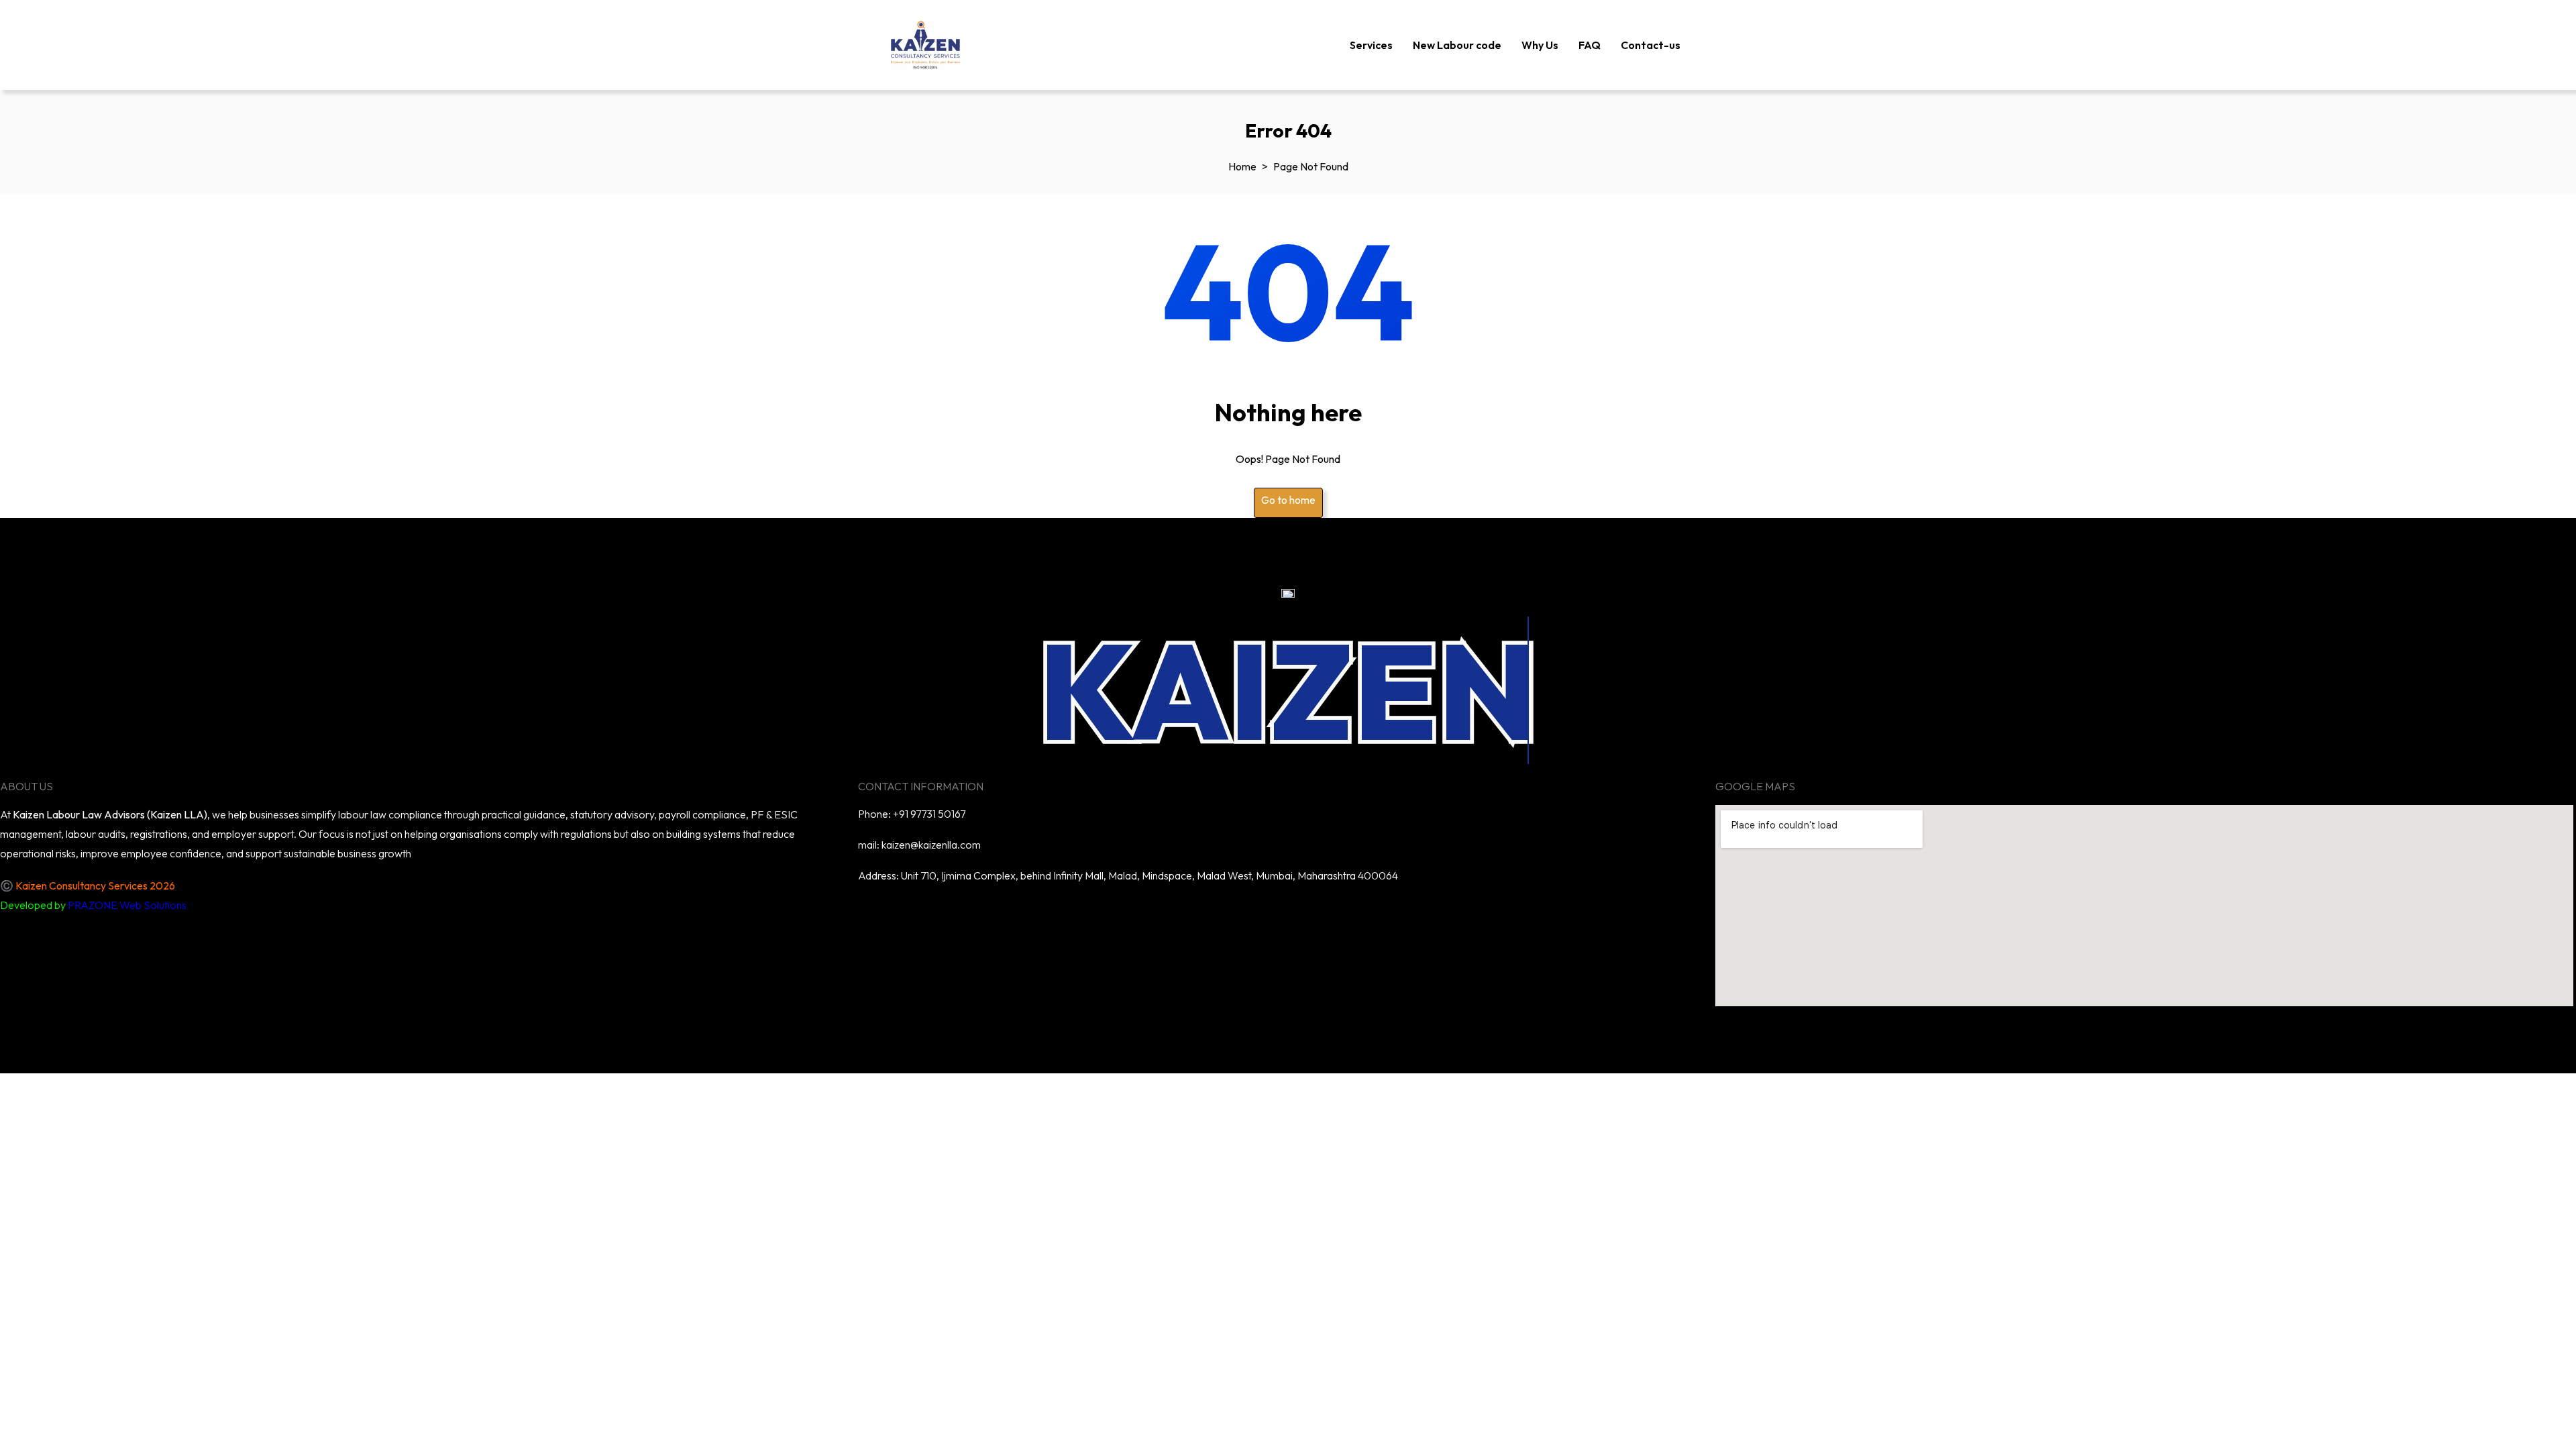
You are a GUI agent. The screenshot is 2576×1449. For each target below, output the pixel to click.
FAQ (1590, 45)
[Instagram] (1345, 914)
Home (1242, 166)
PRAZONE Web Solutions (127, 905)
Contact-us (1651, 45)
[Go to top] (17, 1090)
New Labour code (1457, 45)
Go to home (1288, 500)
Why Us (1540, 45)
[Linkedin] (1228, 914)
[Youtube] (1267, 914)
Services (1371, 45)
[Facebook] (1306, 914)
